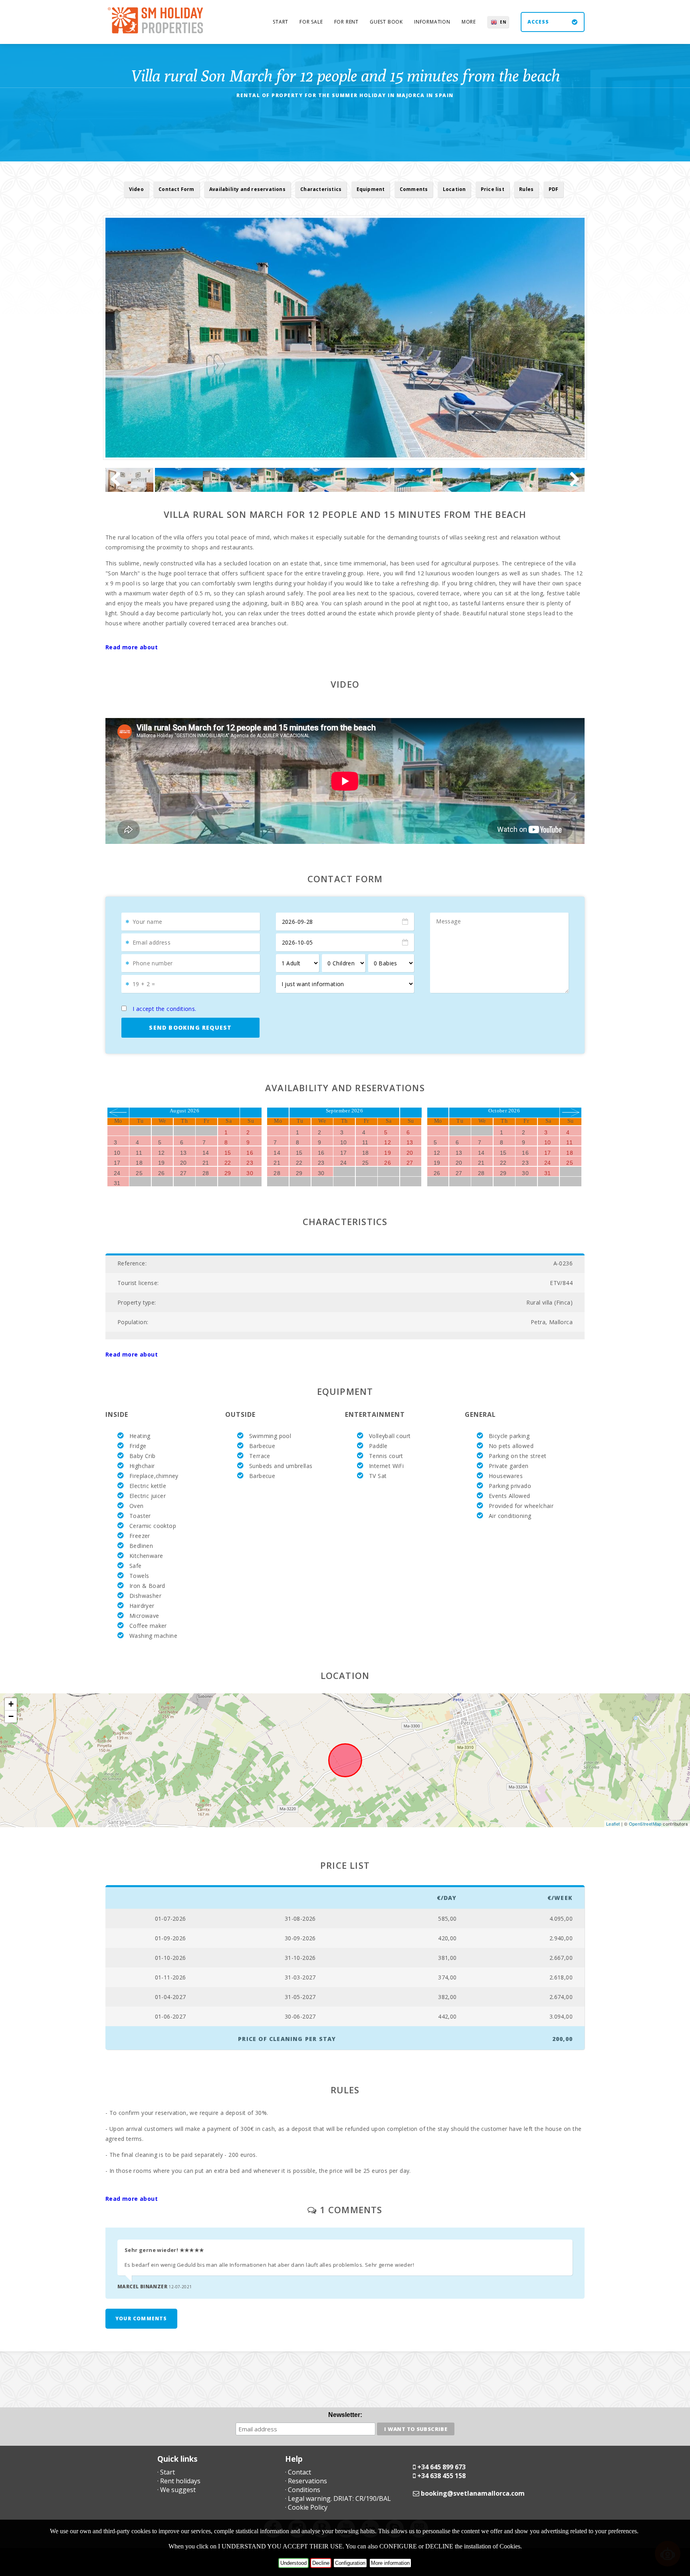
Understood (293, 2563)
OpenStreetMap (645, 1824)
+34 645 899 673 (441, 2467)
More (469, 22)
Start (281, 22)
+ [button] (11, 1704)
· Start (166, 2472)
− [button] (11, 1716)
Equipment (371, 189)
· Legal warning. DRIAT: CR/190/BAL (338, 2498)
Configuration (350, 2563)
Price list (493, 189)
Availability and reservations (247, 189)
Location (454, 189)
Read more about (132, 647)
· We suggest (176, 2490)
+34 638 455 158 (441, 2476)
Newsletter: (345, 2415)
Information (432, 22)
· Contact (298, 2472)
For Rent (346, 22)
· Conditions (303, 2490)
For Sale (311, 22)
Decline (321, 2563)
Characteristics (321, 189)
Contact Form (176, 189)
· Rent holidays (179, 2481)
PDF (554, 189)
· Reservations (306, 2481)
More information (390, 2563)
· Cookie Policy (306, 2507)
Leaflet (613, 1824)
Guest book (386, 22)
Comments (414, 189)
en (503, 22)
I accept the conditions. (165, 1009)
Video (136, 189)
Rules (526, 189)
